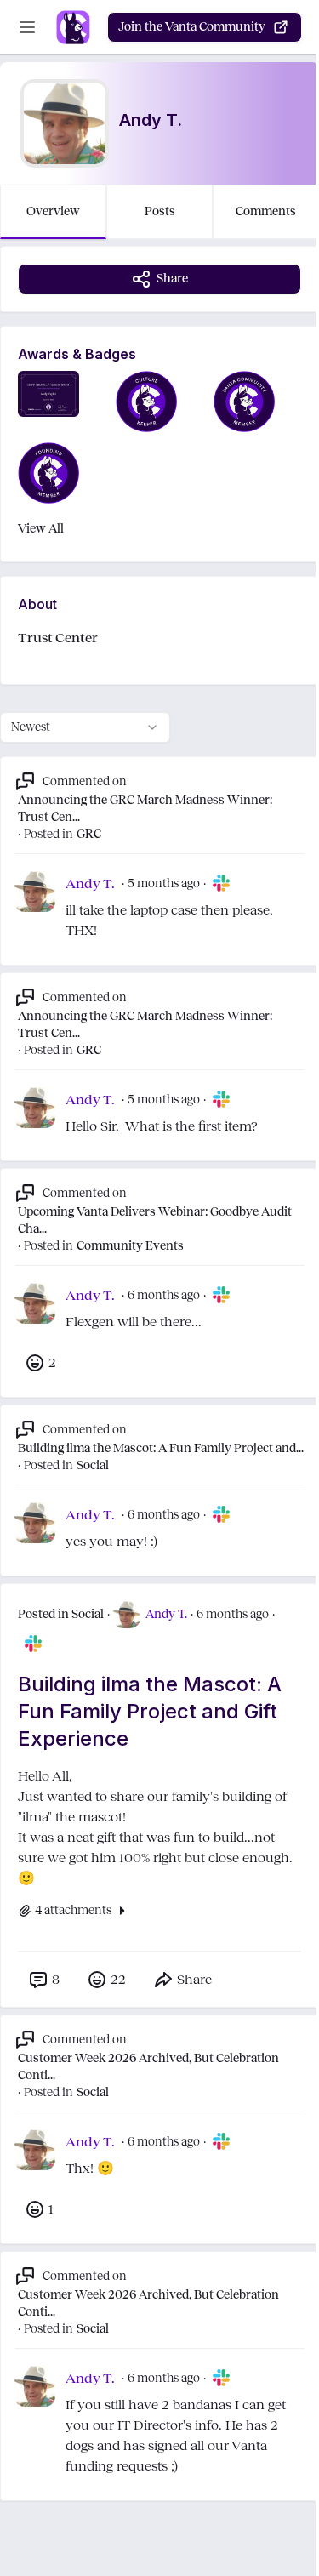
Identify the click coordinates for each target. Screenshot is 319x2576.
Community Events (130, 1246)
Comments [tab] (266, 211)
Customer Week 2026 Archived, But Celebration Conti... (148, 2067)
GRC (89, 834)
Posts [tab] (160, 211)
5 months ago (164, 883)
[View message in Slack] (221, 883)
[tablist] (159, 212)
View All (41, 529)
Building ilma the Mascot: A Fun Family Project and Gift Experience (150, 1711)
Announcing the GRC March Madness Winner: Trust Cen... (145, 809)
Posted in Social (61, 1614)
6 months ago (164, 1295)
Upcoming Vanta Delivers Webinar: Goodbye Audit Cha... (155, 1220)
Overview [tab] (53, 211)
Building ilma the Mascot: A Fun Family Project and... (161, 1448)
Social (93, 1465)
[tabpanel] (159, 1391)
